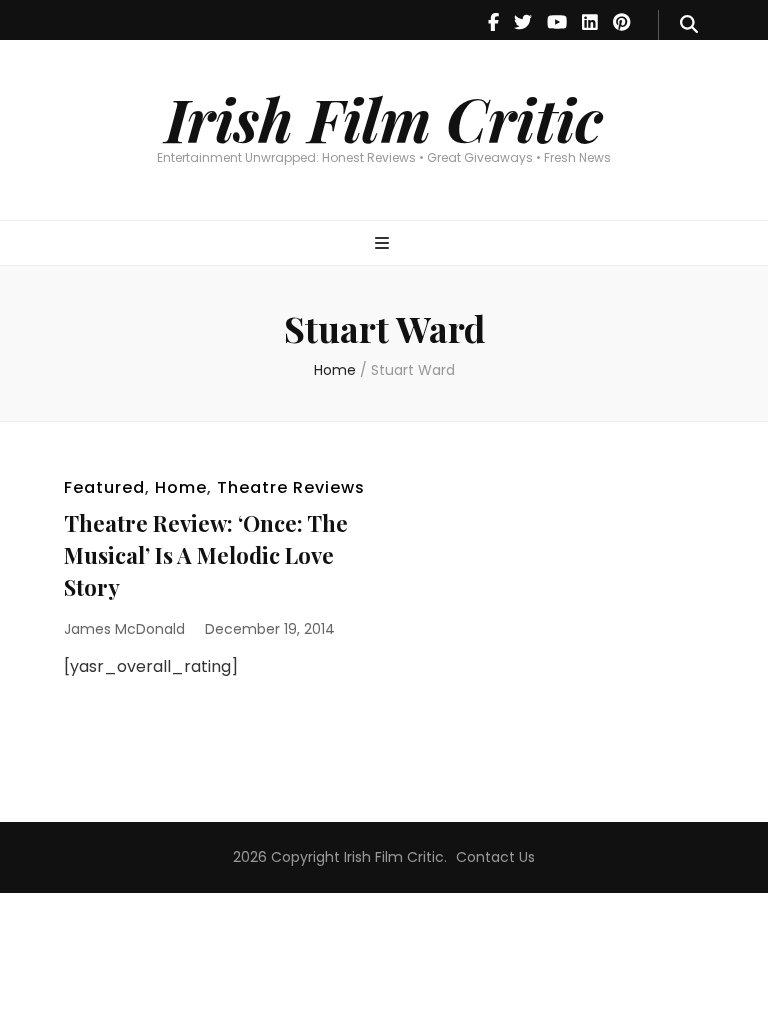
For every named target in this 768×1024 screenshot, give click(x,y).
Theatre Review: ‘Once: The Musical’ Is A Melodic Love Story (206, 555)
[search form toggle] (689, 25)
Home (181, 487)
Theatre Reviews (291, 487)
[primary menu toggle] (384, 244)
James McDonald (124, 629)
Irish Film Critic (384, 118)
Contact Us (495, 857)
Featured (104, 487)
